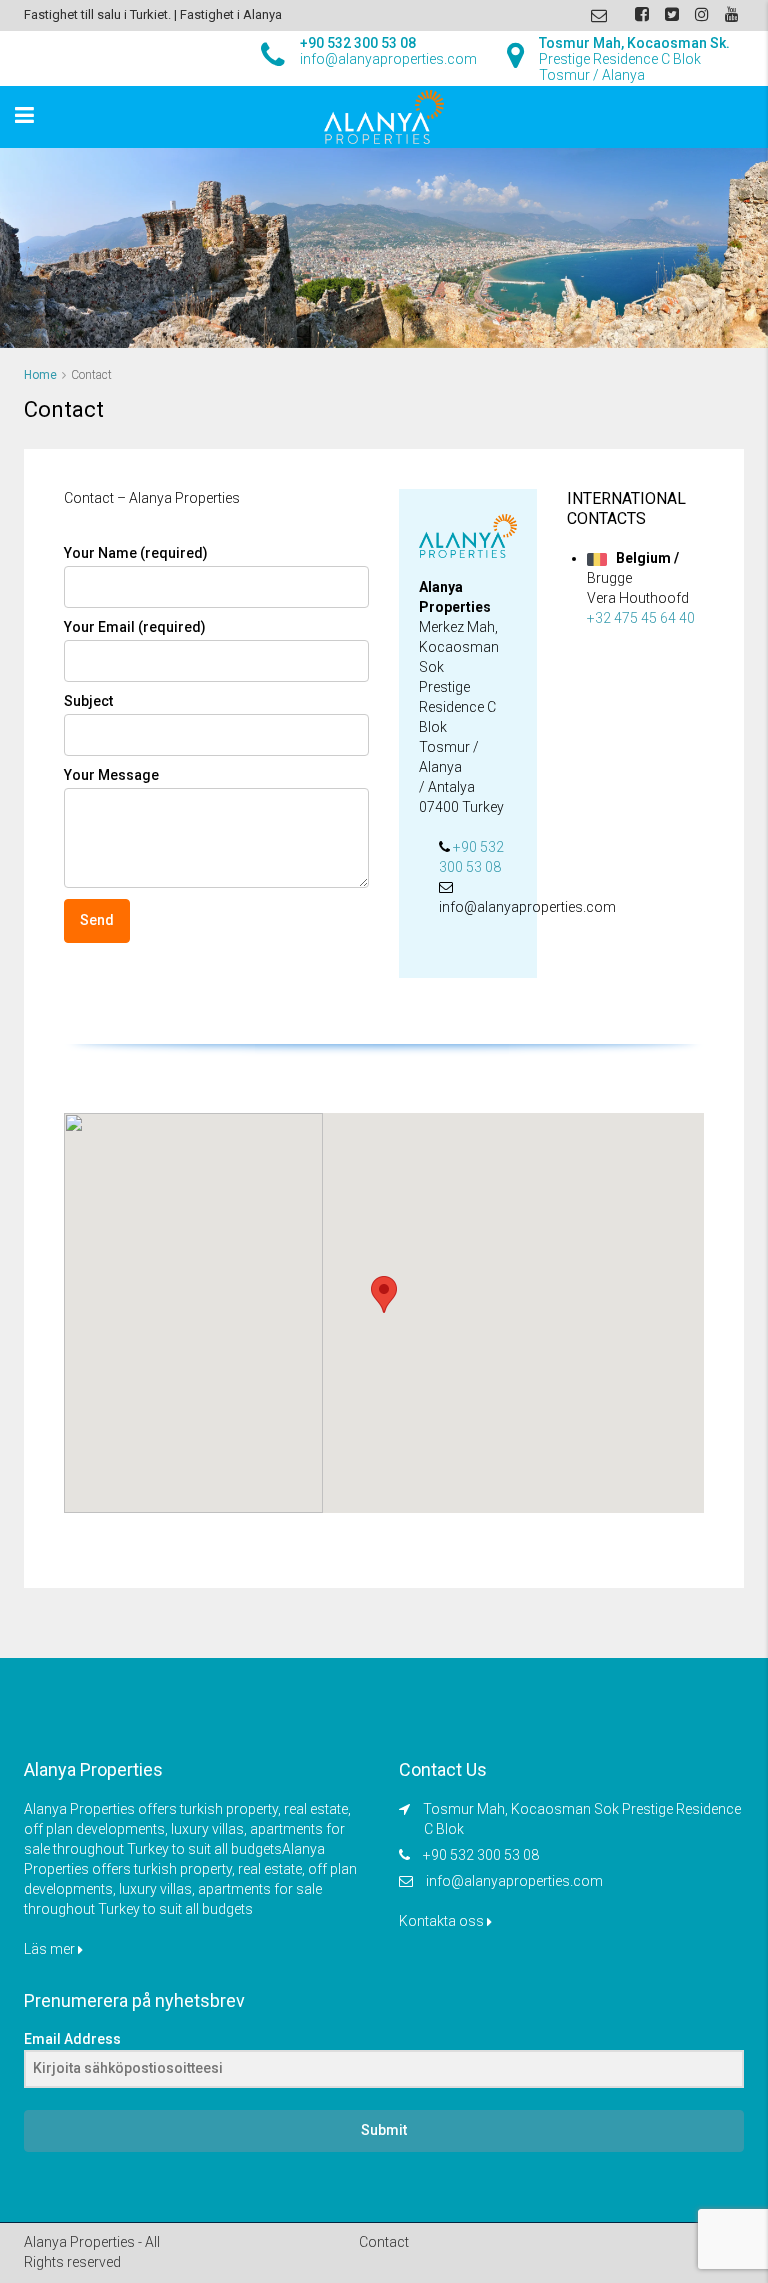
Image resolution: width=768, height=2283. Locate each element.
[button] (384, 1294)
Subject (88, 701)
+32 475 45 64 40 (641, 618)
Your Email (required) (135, 627)
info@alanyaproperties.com (514, 1881)
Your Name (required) (136, 553)
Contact (384, 2242)
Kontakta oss (443, 1921)
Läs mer (51, 1949)
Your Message (111, 775)
